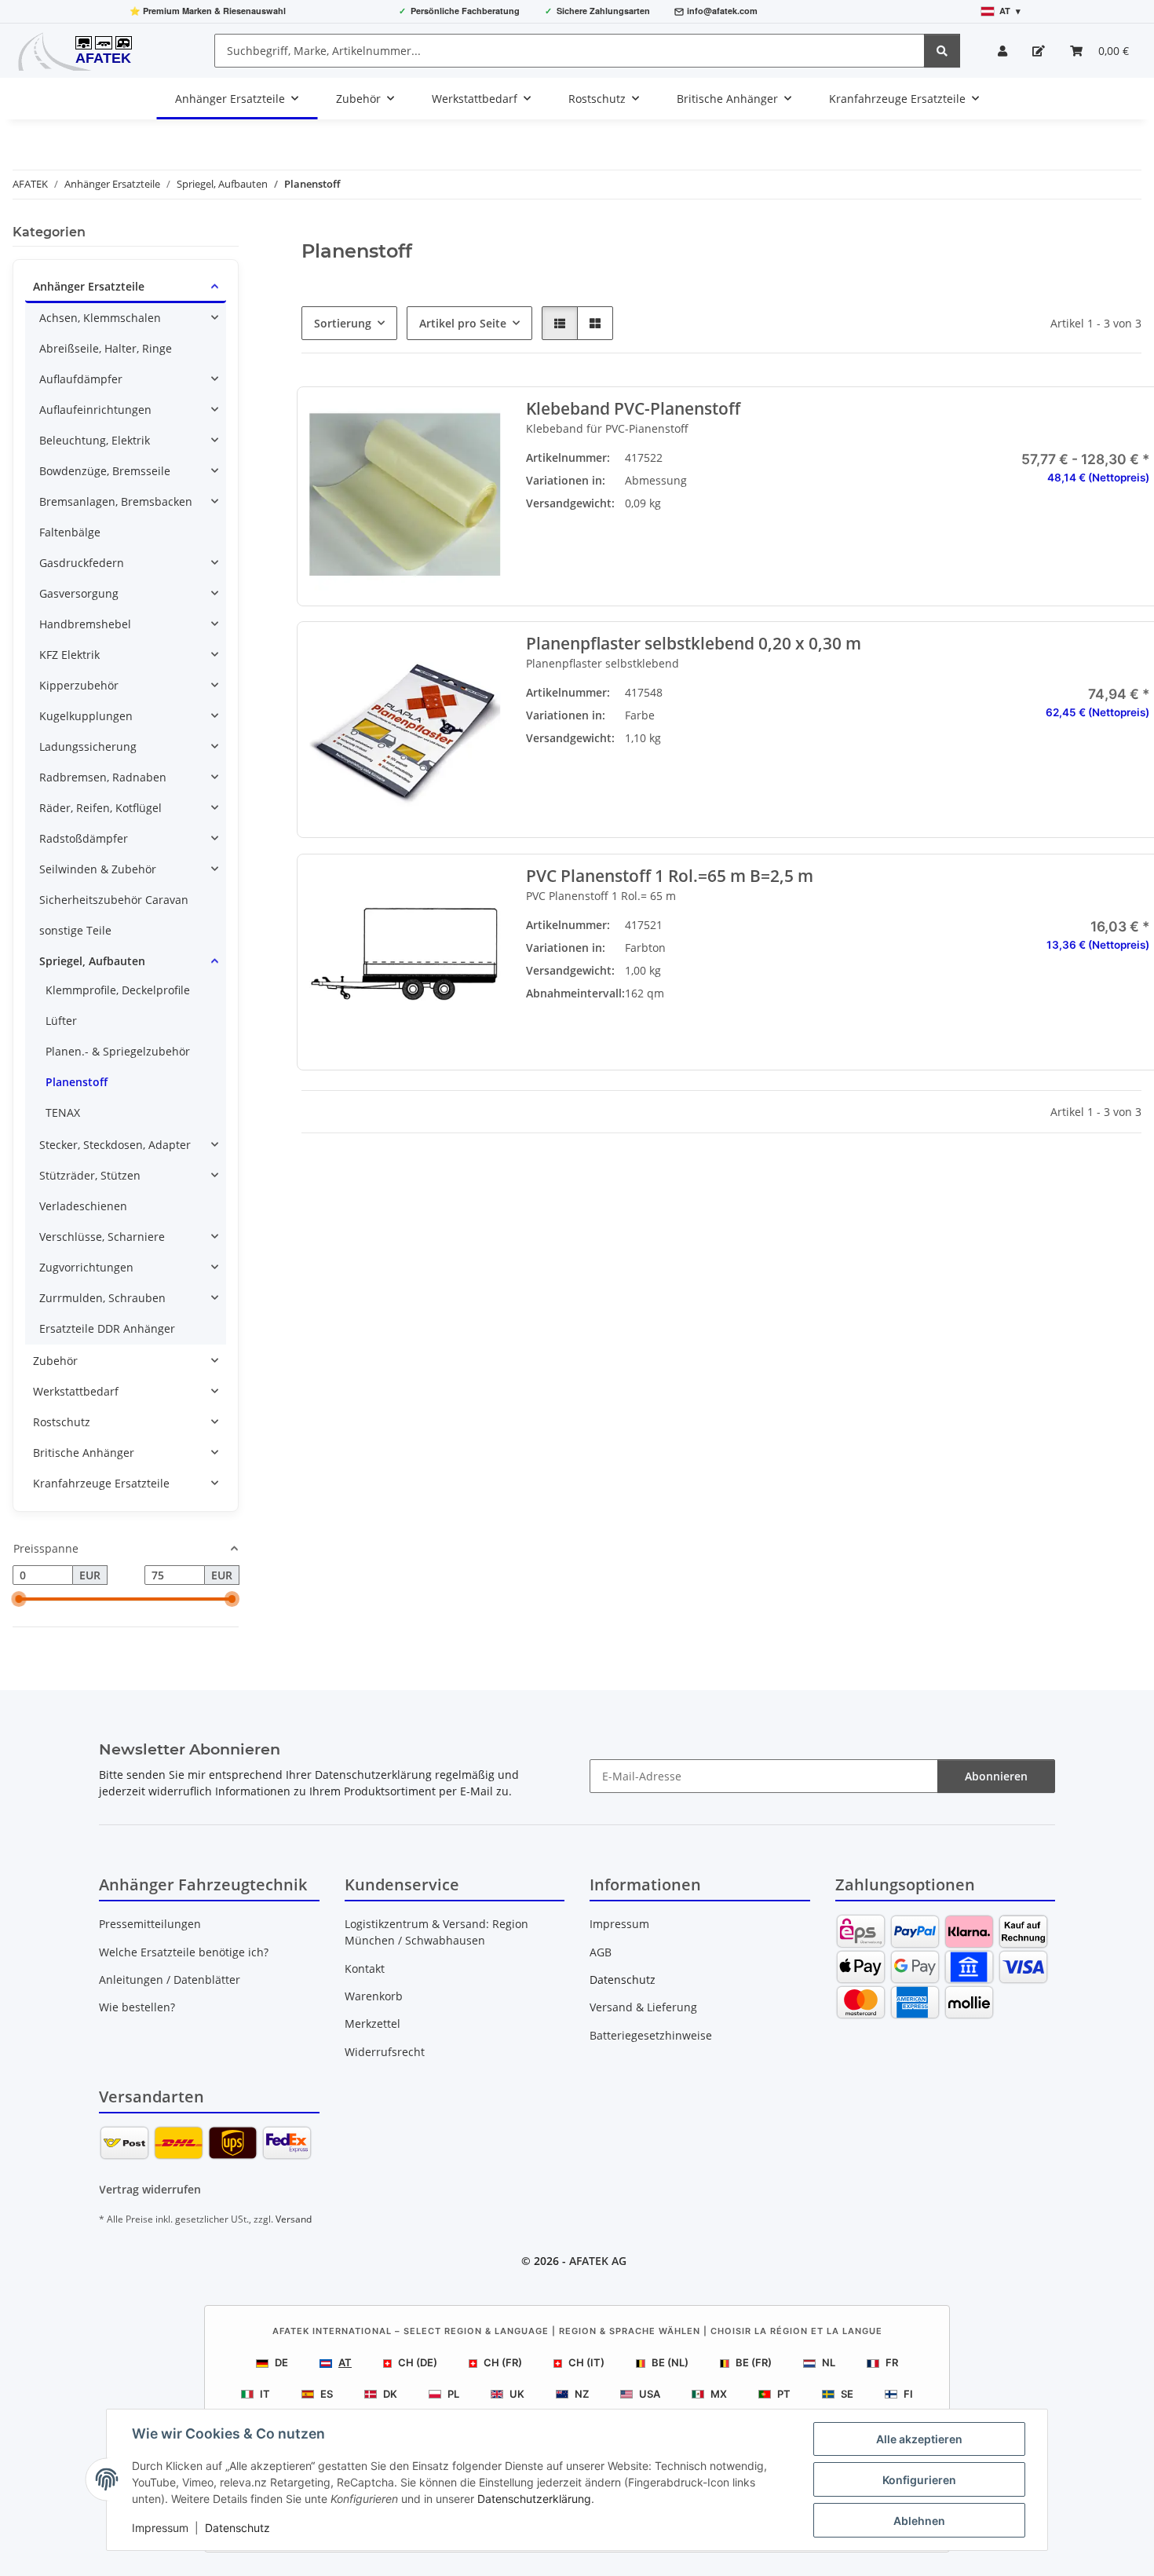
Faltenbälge (70, 532)
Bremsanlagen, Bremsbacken (116, 501)
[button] (1002, 51)
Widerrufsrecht (385, 2052)
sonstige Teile (75, 930)
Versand (294, 2219)
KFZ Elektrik (69, 655)
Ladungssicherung (88, 746)
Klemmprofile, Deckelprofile (118, 990)
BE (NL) (670, 2362)
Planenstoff (77, 1082)
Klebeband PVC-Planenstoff (632, 409)
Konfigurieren (919, 2480)
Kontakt (365, 1969)
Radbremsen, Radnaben (103, 777)
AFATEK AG (598, 2261)
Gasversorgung (79, 593)
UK (517, 2394)
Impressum (160, 2528)
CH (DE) (418, 2362)
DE (281, 2362)
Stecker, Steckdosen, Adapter (115, 1145)
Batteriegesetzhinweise (651, 2035)
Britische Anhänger (84, 1453)
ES (327, 2394)
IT (265, 2394)
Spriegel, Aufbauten (92, 961)
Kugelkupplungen (86, 716)
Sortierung (343, 323)
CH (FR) (503, 2362)
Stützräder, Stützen (90, 1175)
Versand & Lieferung (643, 2007)
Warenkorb (374, 1996)
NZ (582, 2394)
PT (784, 2394)
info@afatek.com (722, 11)
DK (390, 2394)
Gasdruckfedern (82, 563)
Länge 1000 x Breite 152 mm (847, 528)
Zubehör (55, 1361)
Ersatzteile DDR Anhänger (107, 1328)
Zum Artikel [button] (1054, 763)
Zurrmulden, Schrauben (102, 1298)
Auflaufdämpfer (81, 379)
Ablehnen (919, 2521)
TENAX (63, 1112)
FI (908, 2394)
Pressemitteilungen (150, 1924)
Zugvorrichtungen (86, 1267)
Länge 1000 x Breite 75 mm (847, 488)
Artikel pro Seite (463, 323)
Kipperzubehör (79, 685)
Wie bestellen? (137, 2007)
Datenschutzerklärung (534, 2499)
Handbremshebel (85, 624)
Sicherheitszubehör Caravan (114, 900)
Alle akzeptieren (919, 2439)
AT (345, 2362)
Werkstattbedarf (76, 1391)
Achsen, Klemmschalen (100, 318)
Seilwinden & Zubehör (98, 869)
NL (829, 2362)
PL (453, 2394)
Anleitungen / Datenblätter (170, 1980)
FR (892, 2362)
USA (650, 2394)
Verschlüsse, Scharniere (102, 1237)
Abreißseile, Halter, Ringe (106, 348)
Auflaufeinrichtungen (95, 410)
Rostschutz (62, 1422)
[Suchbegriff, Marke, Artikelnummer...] (942, 51)
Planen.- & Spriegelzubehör (118, 1051)
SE (847, 2394)
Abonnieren (996, 1776)
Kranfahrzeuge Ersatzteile (101, 1483)
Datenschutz (237, 2528)
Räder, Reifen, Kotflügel (100, 808)
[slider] (19, 1600)
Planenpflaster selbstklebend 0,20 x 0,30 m (693, 644)
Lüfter (61, 1021)
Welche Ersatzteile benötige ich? (184, 1952)
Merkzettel (372, 2023)
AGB (601, 1952)
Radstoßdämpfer (84, 838)
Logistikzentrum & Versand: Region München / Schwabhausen (436, 1932)
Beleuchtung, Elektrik (95, 440)
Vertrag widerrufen (150, 2189)
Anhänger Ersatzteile (89, 286)
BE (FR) (754, 2362)
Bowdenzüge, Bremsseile (105, 471)
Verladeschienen (83, 1206)
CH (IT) (586, 2362)
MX (719, 2394)
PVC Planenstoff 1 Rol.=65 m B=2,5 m (669, 876)
